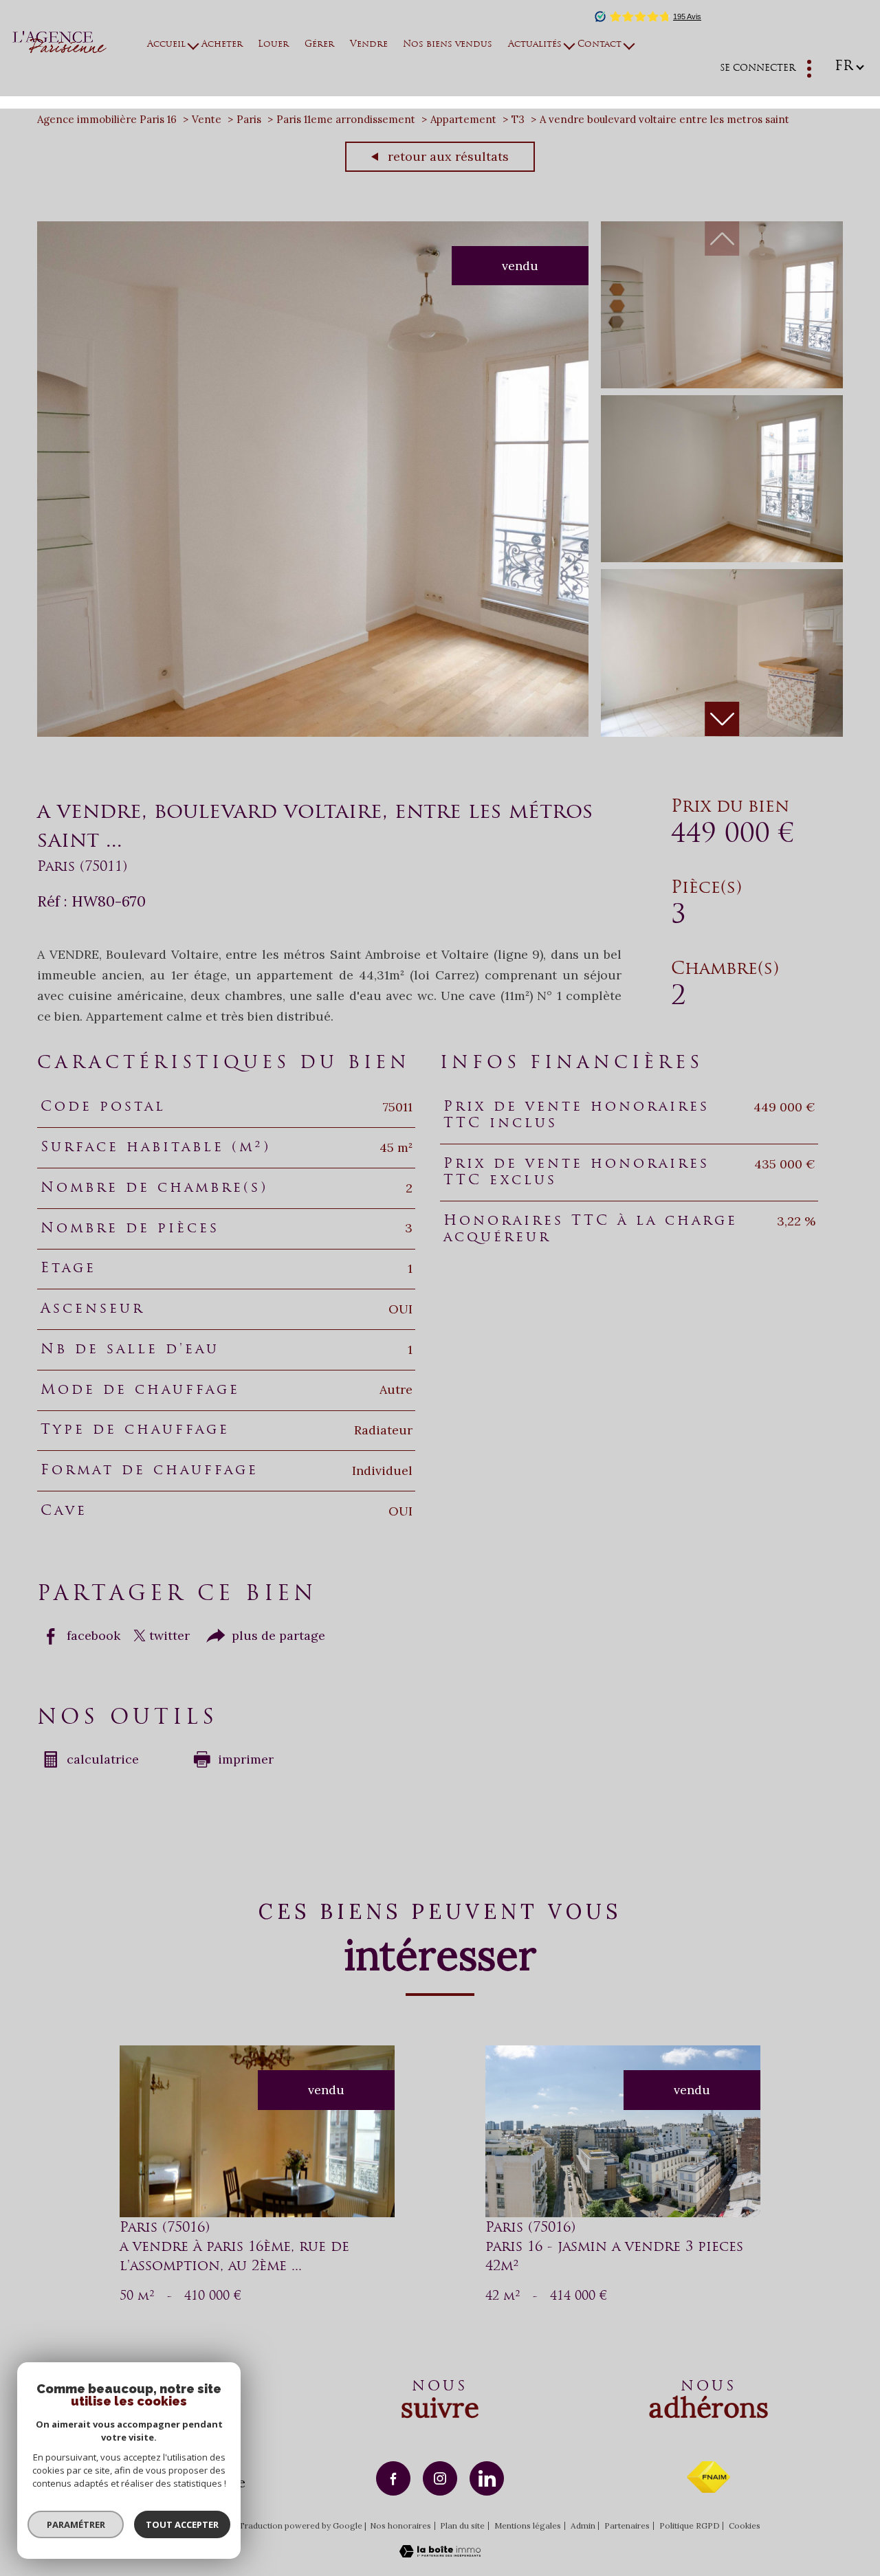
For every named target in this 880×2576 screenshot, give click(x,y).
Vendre (369, 45)
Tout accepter (182, 2524)
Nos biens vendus (448, 45)
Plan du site (462, 2525)
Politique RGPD (690, 2525)
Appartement (463, 119)
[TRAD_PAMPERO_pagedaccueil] (59, 48)
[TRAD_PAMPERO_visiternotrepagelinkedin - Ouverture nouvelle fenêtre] (487, 2478)
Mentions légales (528, 2525)
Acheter (222, 45)
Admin (583, 2525)
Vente (207, 119)
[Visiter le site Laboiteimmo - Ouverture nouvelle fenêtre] (440, 2553)
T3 (518, 119)
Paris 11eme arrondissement (346, 119)
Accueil (167, 45)
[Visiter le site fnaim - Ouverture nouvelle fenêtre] (708, 2477)
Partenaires (627, 2525)
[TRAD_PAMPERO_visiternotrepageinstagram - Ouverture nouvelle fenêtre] (440, 2478)
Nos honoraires (400, 2525)
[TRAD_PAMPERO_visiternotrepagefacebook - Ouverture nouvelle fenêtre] (393, 2478)
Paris (249, 119)
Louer (274, 45)
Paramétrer (76, 2524)
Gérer (319, 45)
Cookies (745, 2526)
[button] (722, 719)
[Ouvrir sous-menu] (194, 45)
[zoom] (313, 732)
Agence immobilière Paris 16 (107, 119)
